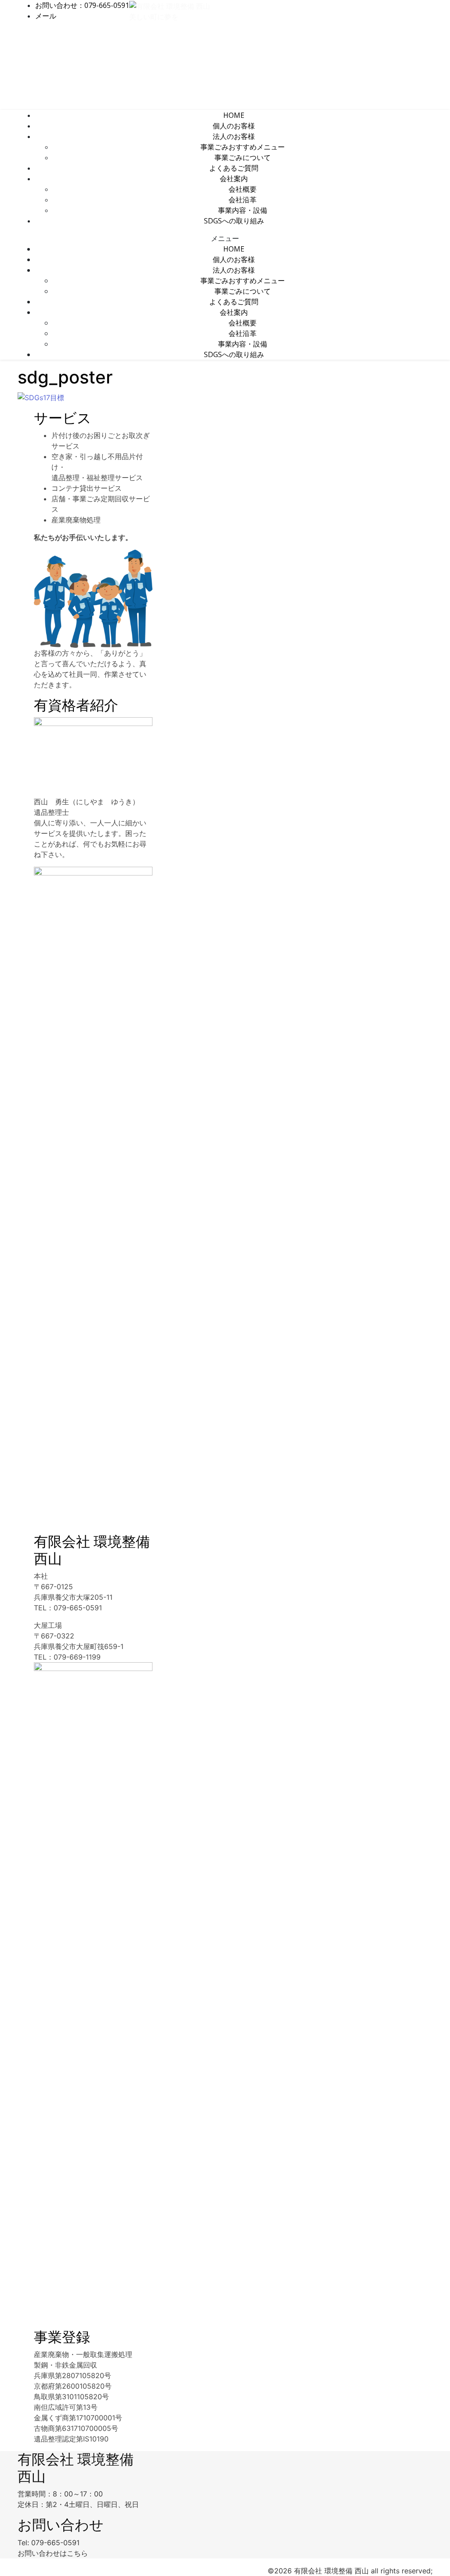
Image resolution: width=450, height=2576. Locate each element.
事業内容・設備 (243, 210)
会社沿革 (243, 200)
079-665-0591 (55, 2543)
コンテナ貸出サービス (87, 488)
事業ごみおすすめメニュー (243, 147)
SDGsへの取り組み (234, 221)
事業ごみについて (243, 157)
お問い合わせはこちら (53, 2553)
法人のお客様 (234, 136)
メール (46, 16)
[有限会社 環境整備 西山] (170, 5)
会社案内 (234, 179)
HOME (234, 115)
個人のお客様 (234, 126)
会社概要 (243, 189)
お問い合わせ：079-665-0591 (82, 5)
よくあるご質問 (234, 168)
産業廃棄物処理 (76, 520)
